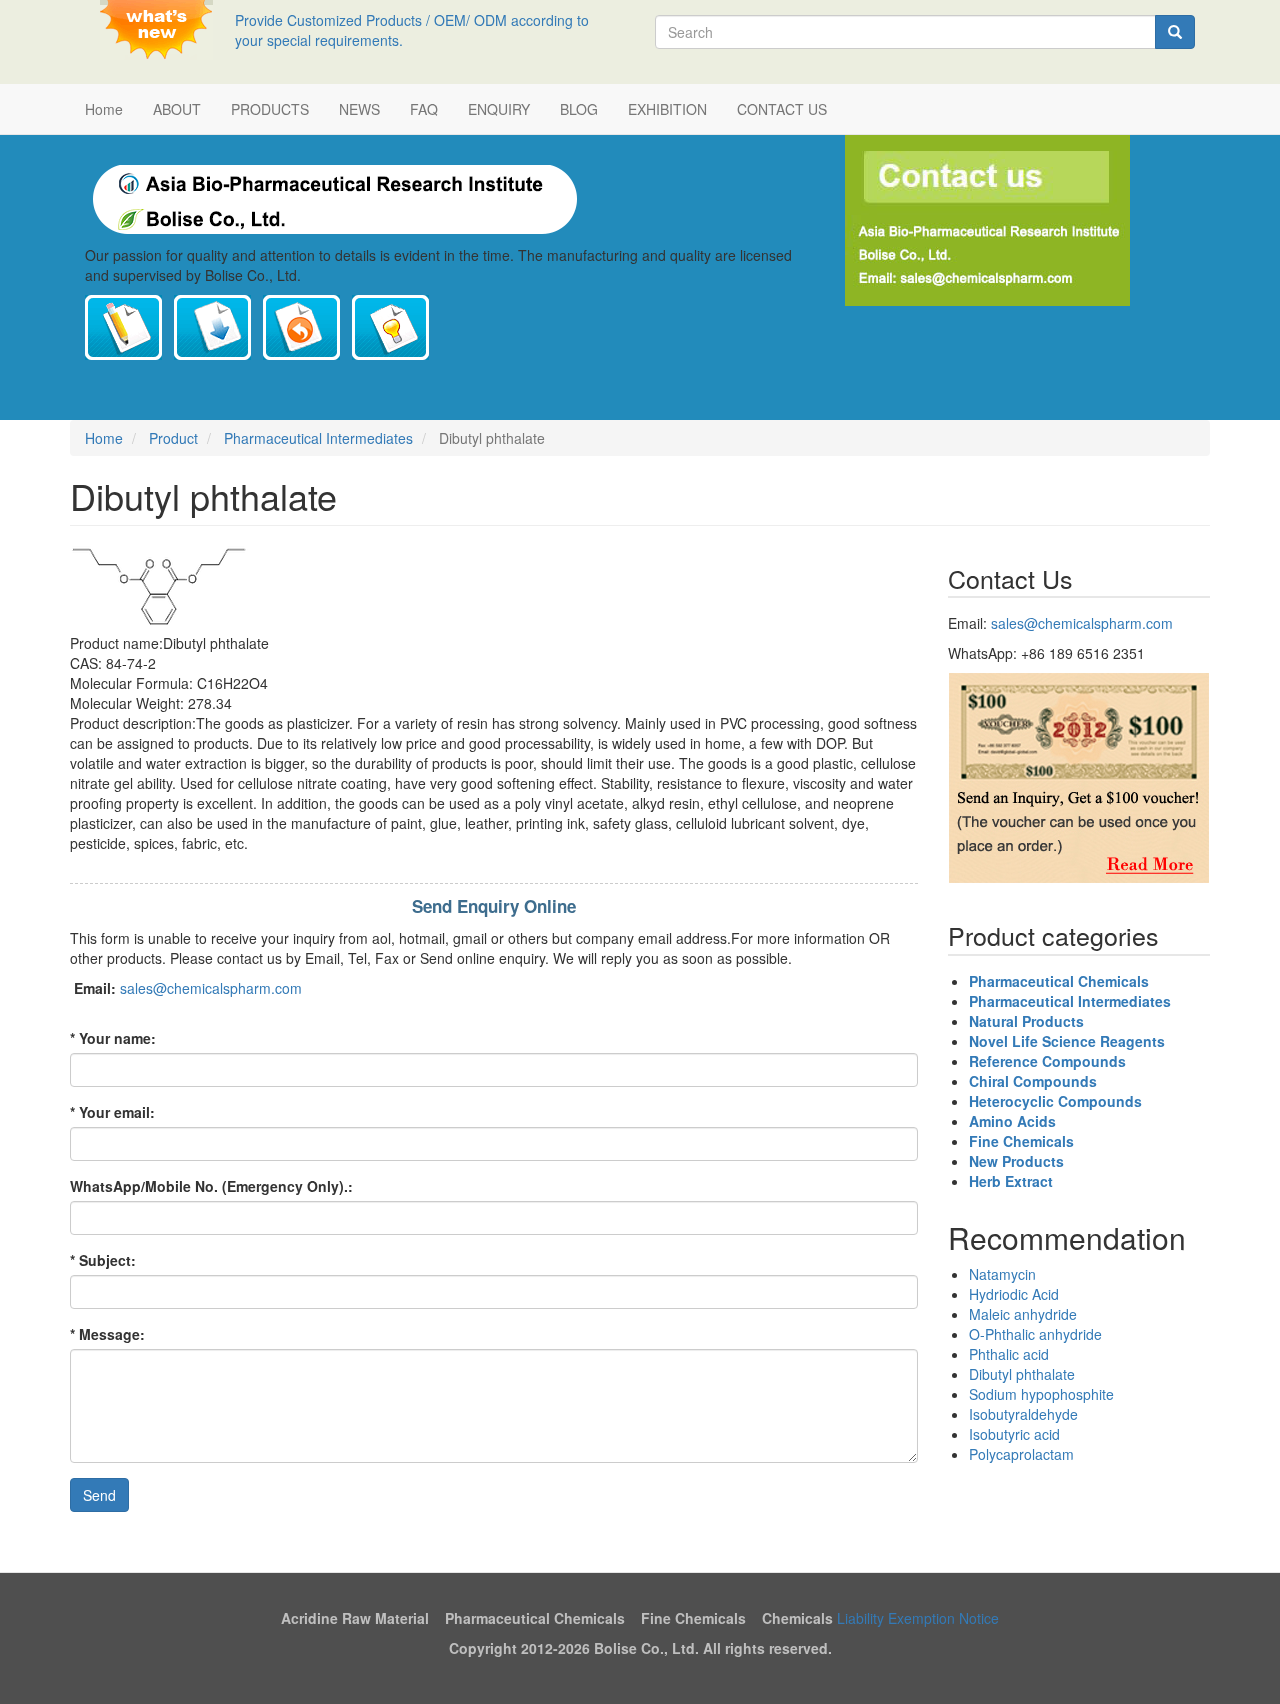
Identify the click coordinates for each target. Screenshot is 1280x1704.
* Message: (109, 1334)
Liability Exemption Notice (918, 1618)
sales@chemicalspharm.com (211, 988)
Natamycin (1002, 1274)
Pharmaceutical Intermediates (318, 438)
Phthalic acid (1009, 1354)
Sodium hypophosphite (1041, 1394)
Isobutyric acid (1014, 1434)
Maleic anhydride (1023, 1314)
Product (173, 438)
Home (104, 109)
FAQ (424, 109)
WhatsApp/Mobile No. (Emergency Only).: (211, 1186)
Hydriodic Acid (1014, 1294)
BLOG (579, 109)
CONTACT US (782, 109)
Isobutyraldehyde (1023, 1414)
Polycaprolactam (1021, 1454)
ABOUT (177, 109)
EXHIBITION (667, 109)
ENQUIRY (499, 109)
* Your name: (113, 1038)
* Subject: (103, 1260)
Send (99, 1495)
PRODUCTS (270, 109)
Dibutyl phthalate (1022, 1374)
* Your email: (112, 1112)
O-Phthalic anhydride (1035, 1334)
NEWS (359, 109)
